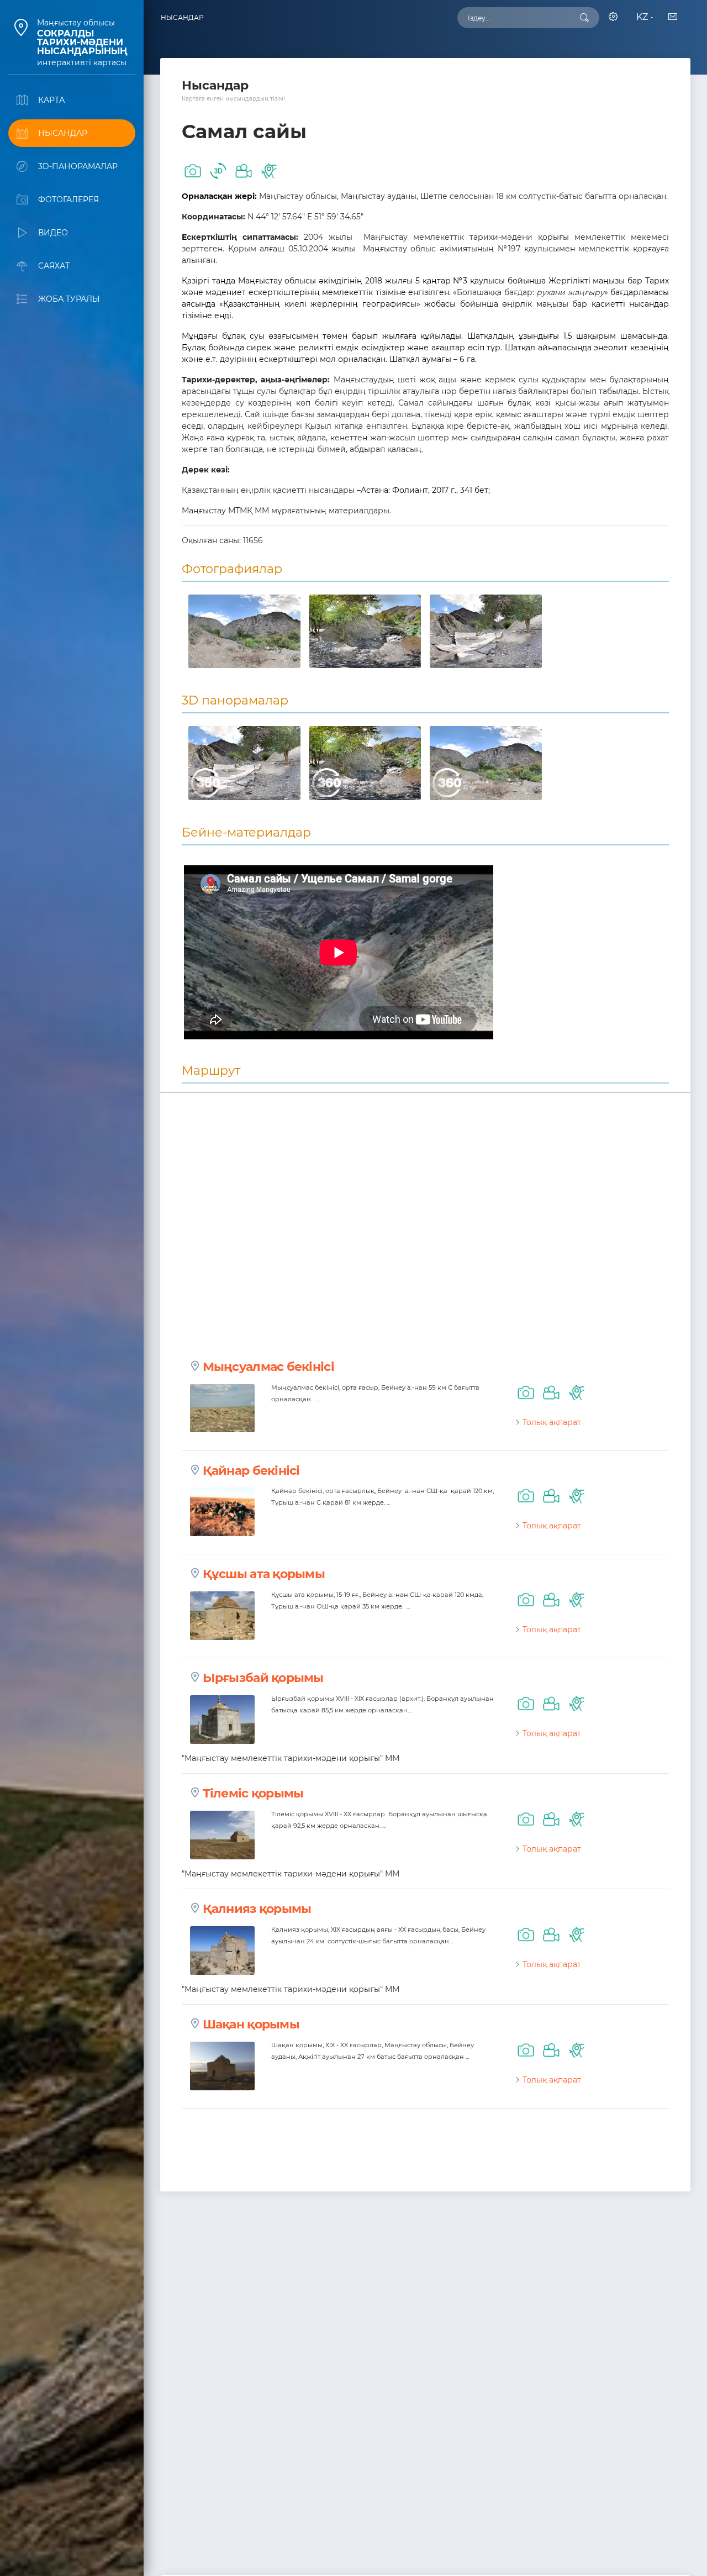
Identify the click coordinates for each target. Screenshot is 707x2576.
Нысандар (182, 17)
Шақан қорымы (251, 2024)
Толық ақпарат (552, 1422)
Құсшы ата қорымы (264, 1574)
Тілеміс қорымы (253, 1793)
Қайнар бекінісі (251, 1471)
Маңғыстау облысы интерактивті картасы (82, 43)
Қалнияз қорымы (257, 1909)
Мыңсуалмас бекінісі (268, 1367)
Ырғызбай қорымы (263, 1678)
